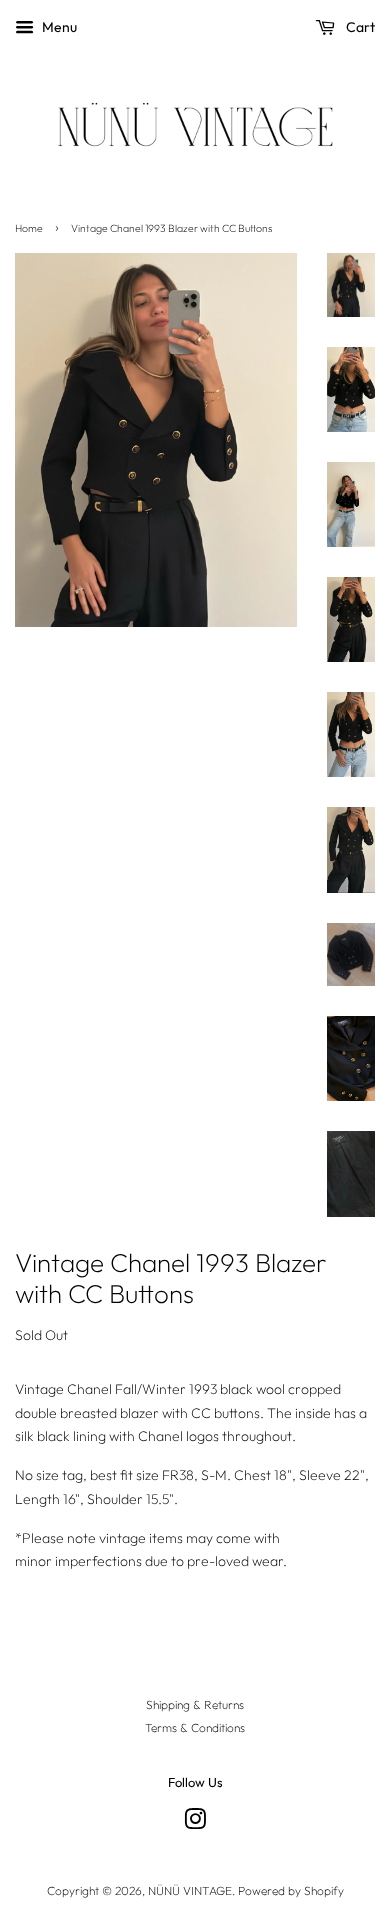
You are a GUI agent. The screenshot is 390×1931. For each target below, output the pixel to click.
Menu (58, 27)
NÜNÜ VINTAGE (190, 1890)
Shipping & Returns (195, 1704)
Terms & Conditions (195, 1727)
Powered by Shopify (291, 1890)
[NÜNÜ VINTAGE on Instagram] (195, 1823)
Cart (359, 27)
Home (29, 228)
